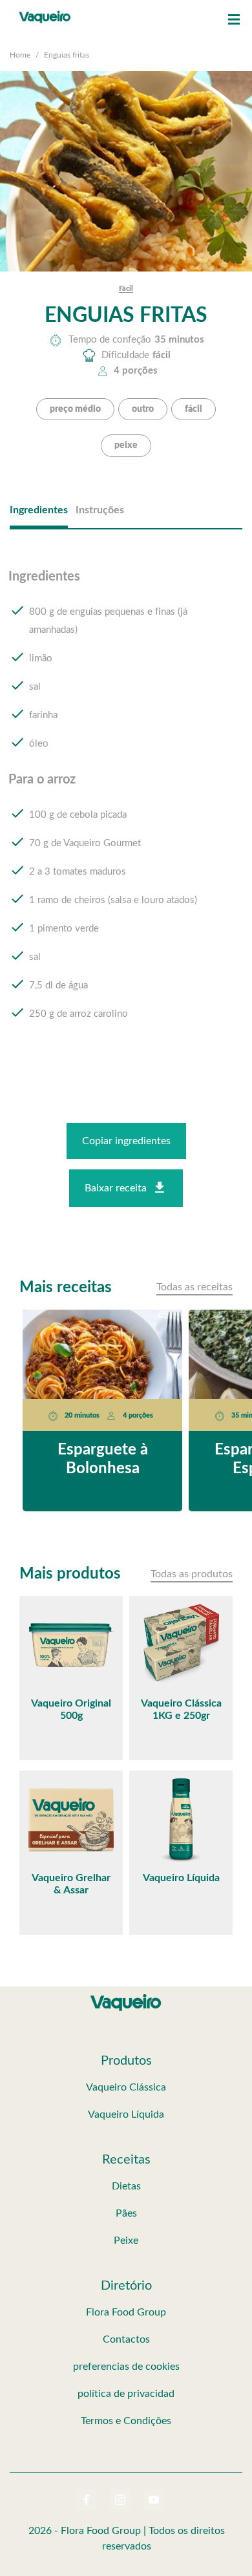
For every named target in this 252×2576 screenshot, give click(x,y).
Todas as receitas (194, 1287)
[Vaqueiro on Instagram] (120, 2500)
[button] (234, 19)
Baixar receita (116, 1188)
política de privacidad (126, 2394)
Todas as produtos (192, 1574)
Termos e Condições (126, 2421)
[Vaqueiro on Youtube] (154, 2500)
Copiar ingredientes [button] (126, 1141)
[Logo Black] (45, 13)
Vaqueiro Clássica (126, 2087)
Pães (126, 2213)
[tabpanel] (126, 807)
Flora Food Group (126, 2312)
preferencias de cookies (126, 2367)
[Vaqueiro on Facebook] (87, 2500)
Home (20, 55)
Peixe (126, 2241)
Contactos (126, 2339)
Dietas (126, 2186)
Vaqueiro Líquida (126, 2114)
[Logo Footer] (126, 1997)
